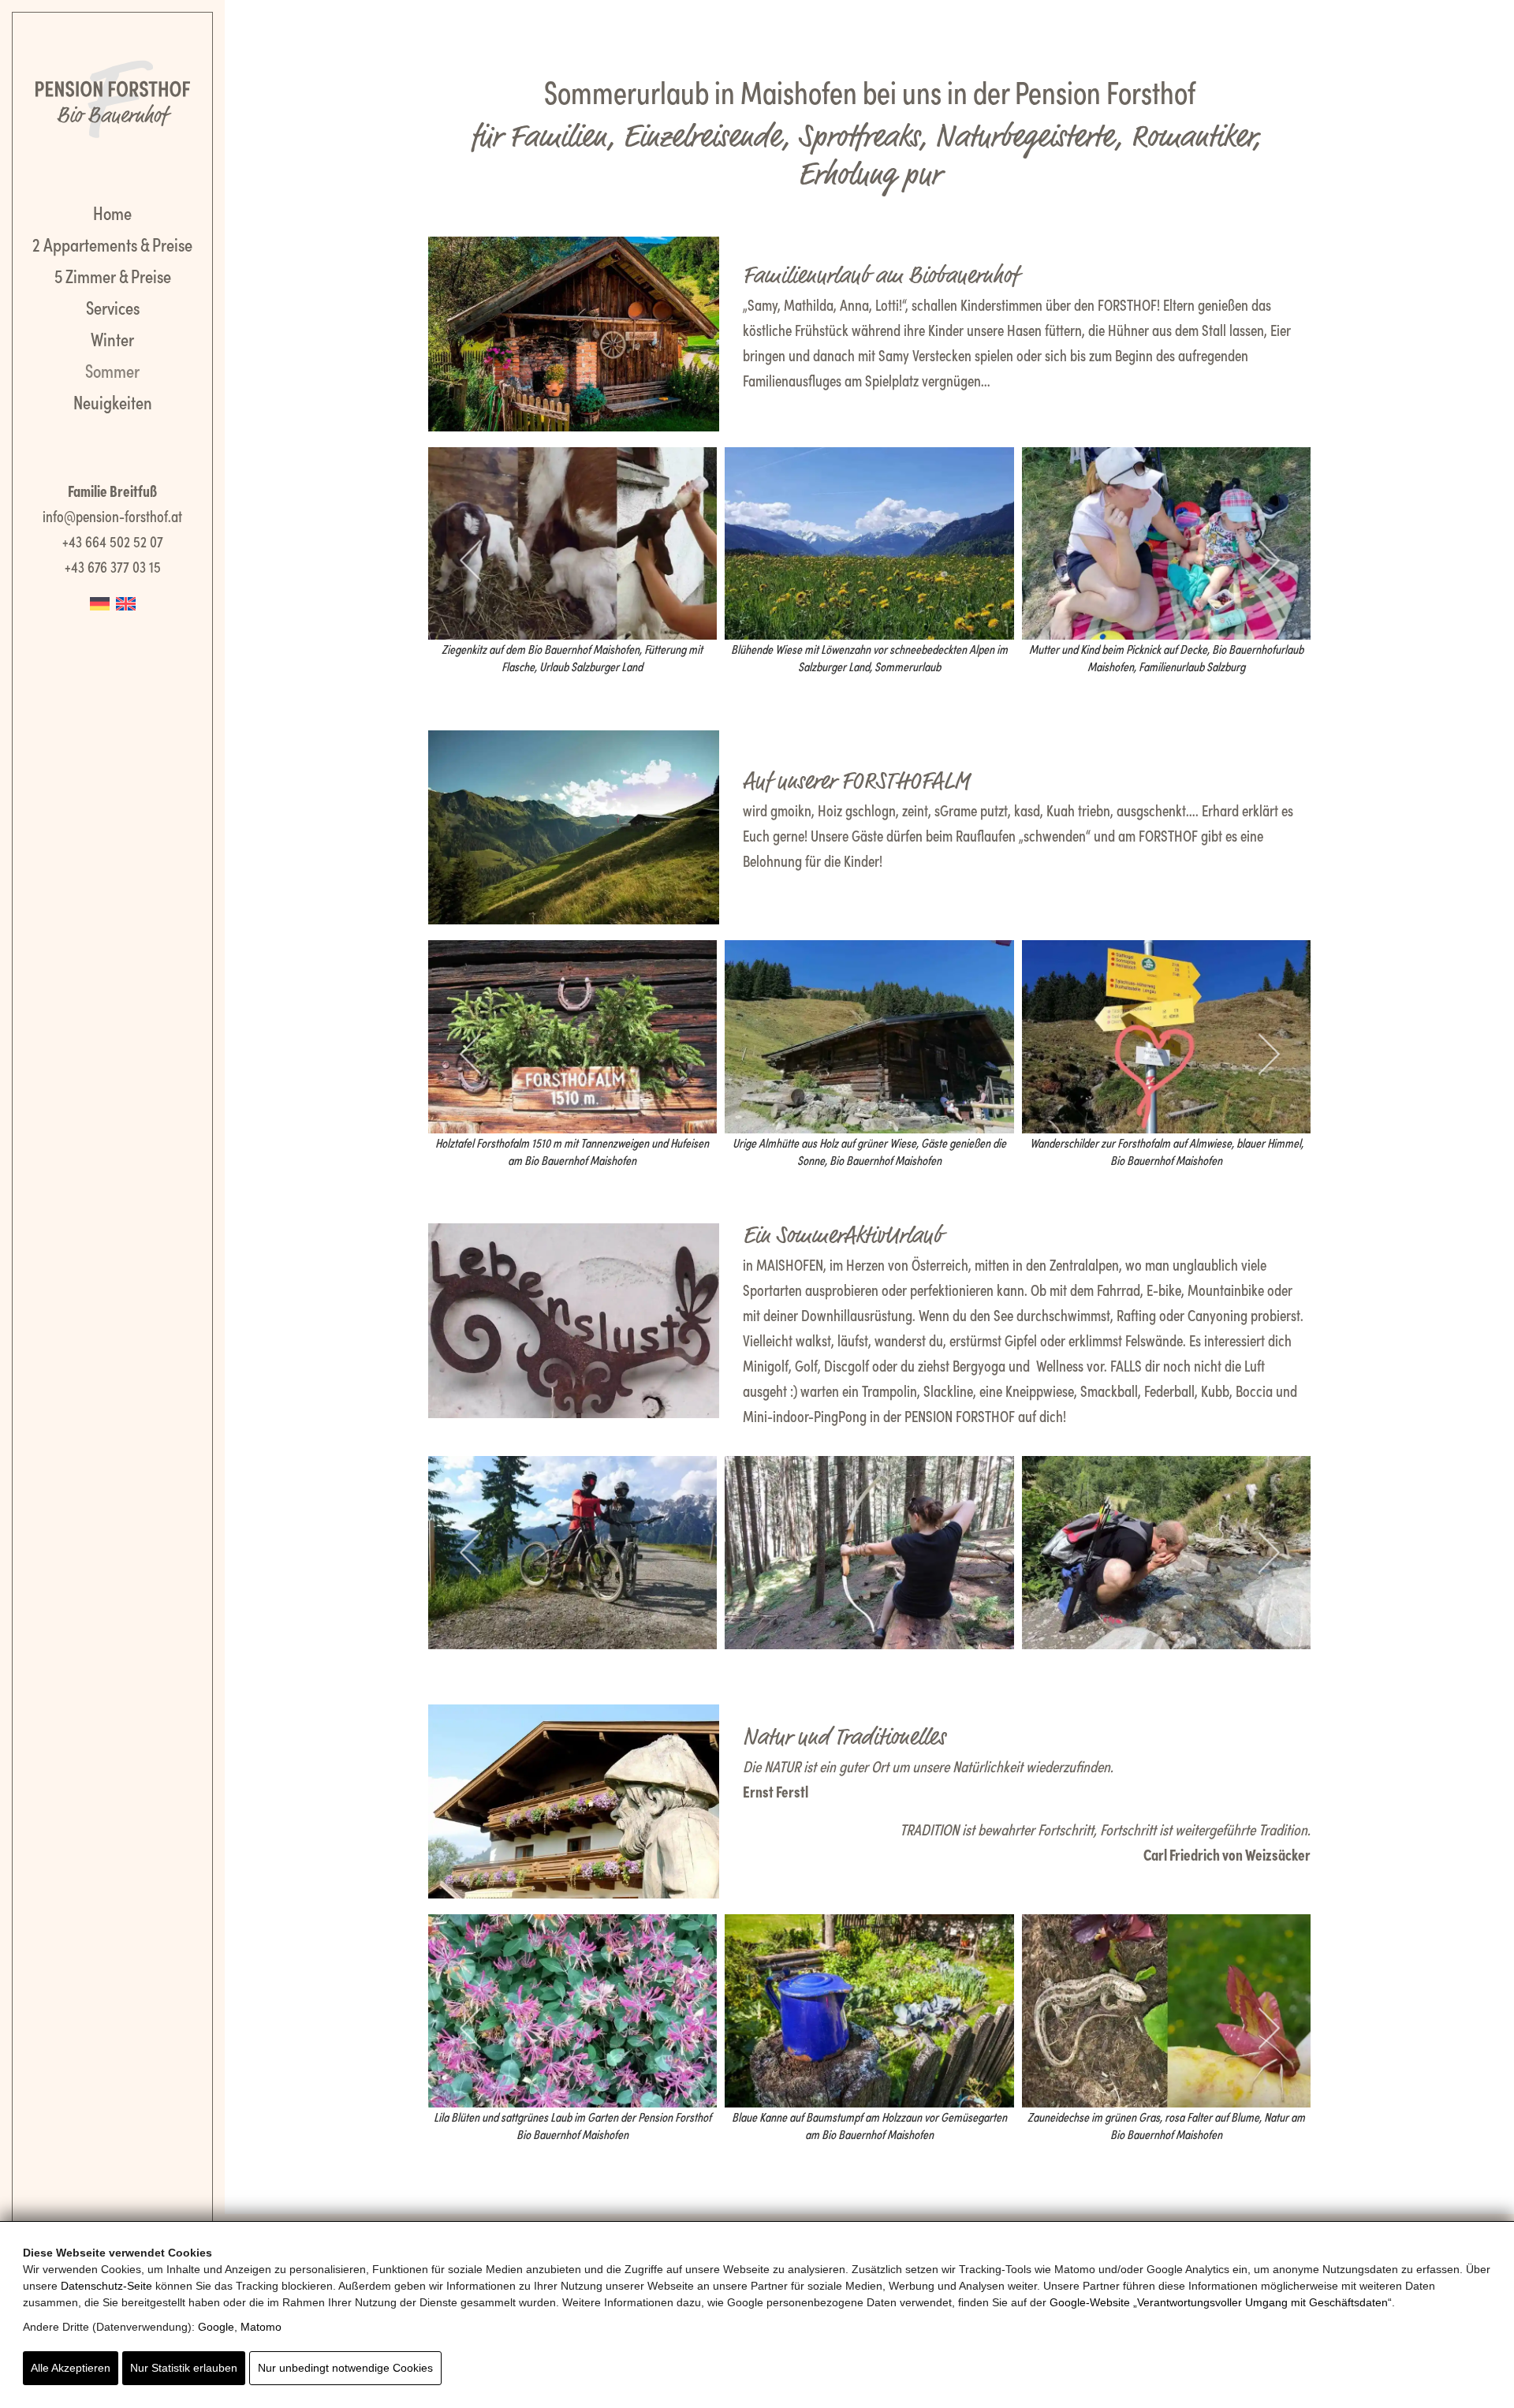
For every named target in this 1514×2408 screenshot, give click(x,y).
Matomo (261, 2327)
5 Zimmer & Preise (113, 275)
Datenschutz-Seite (106, 2286)
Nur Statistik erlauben (184, 2368)
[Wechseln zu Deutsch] (100, 601)
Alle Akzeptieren (71, 2368)
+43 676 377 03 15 (113, 566)
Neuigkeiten (113, 401)
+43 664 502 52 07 (113, 540)
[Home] (112, 95)
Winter (112, 338)
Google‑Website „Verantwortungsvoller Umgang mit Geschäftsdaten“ (1221, 2302)
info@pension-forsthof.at (112, 515)
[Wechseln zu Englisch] (126, 601)
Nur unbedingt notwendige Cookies (345, 2368)
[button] (447, 561)
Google (216, 2327)
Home (112, 212)
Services (113, 306)
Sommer (112, 370)
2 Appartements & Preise (112, 243)
